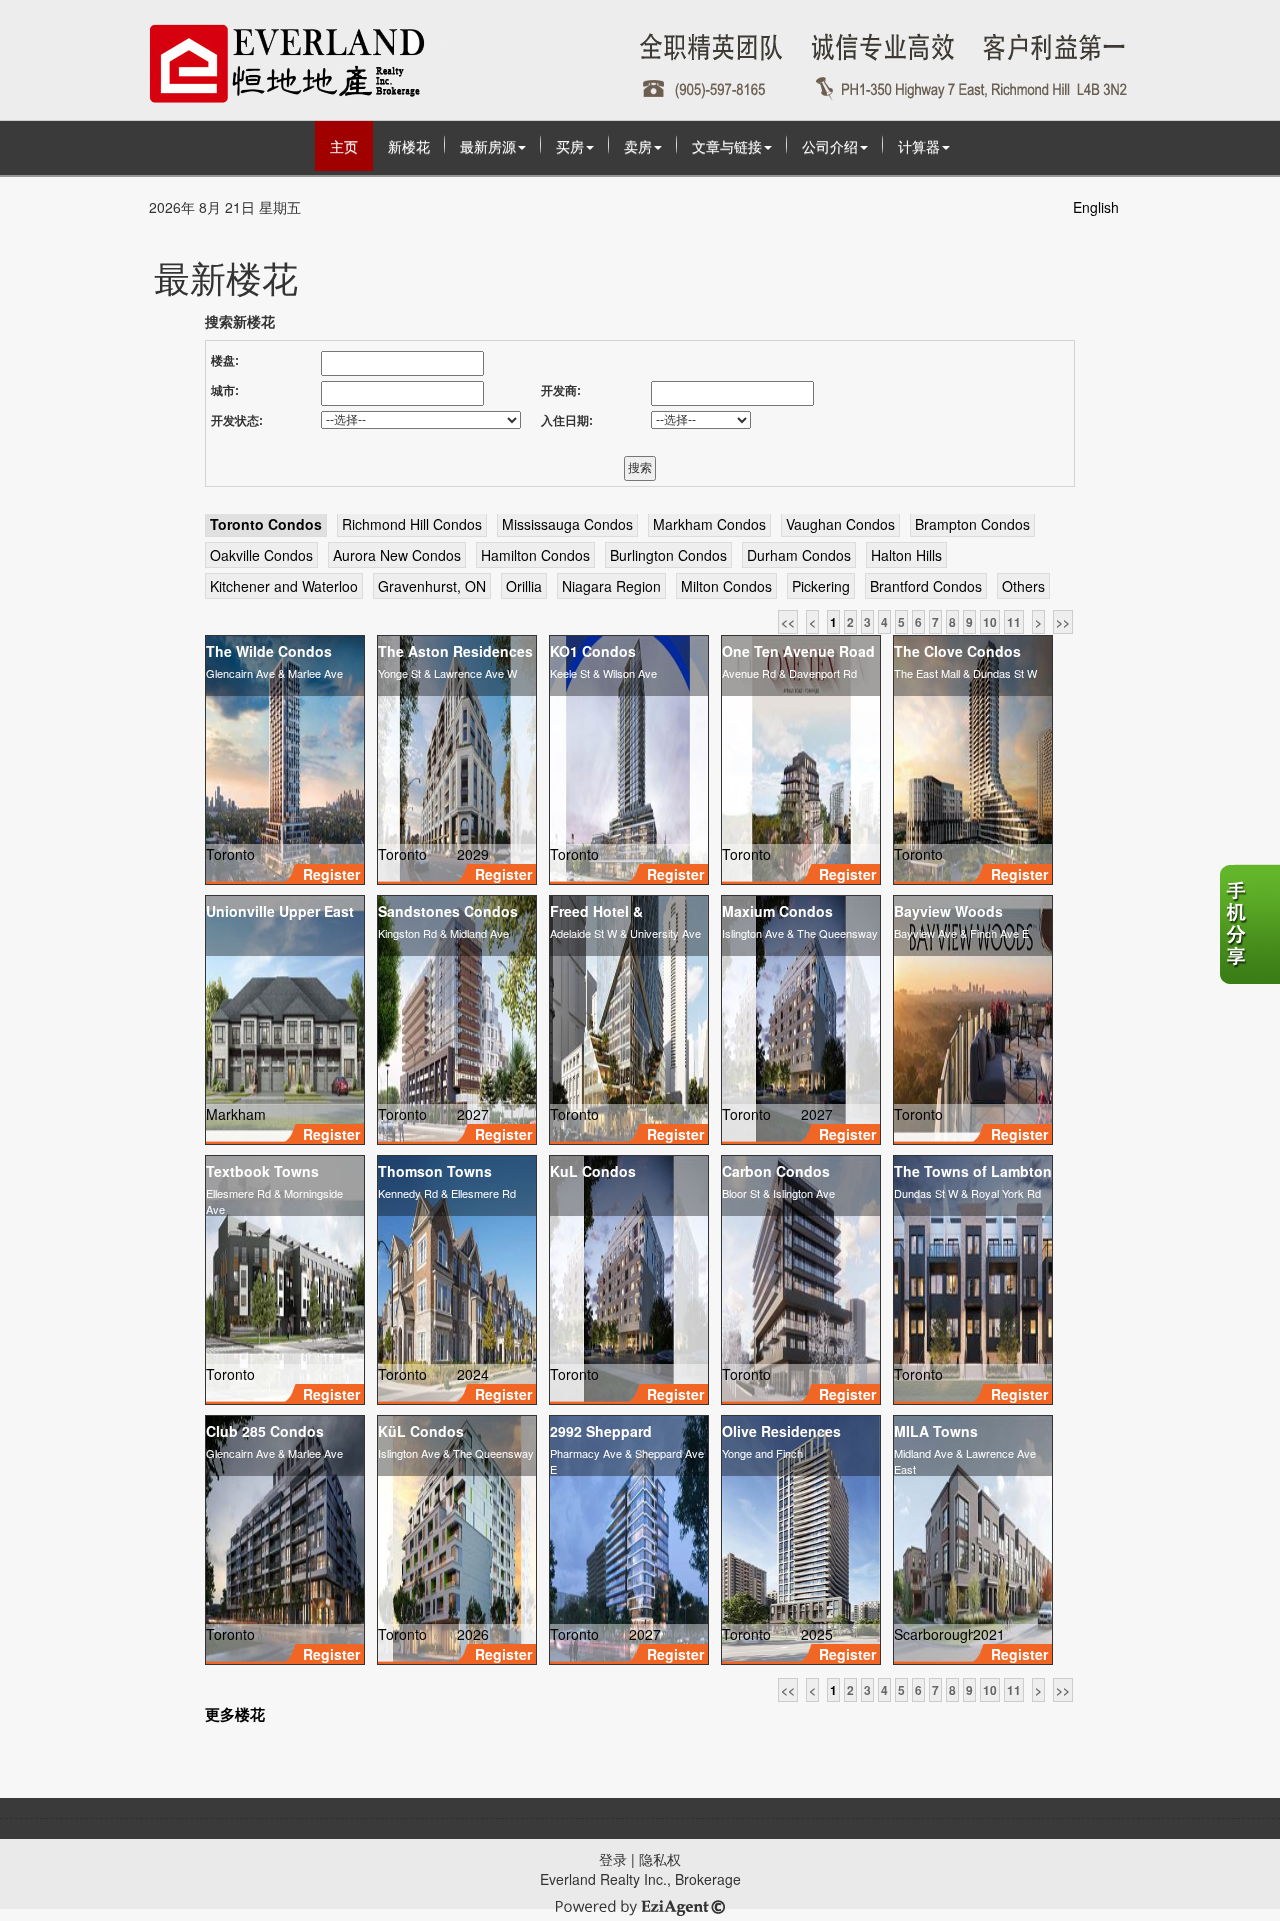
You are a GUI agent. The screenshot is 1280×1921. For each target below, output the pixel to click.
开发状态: (237, 421)
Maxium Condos (777, 911)
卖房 (638, 146)
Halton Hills (906, 555)
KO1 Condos (593, 651)
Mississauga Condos (567, 524)
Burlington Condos (668, 555)
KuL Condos (593, 1171)
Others (1023, 586)
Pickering (821, 586)
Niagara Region (611, 586)
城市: (225, 391)
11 (1014, 622)
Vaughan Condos (840, 524)
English (1096, 207)
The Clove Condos (957, 651)
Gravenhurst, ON (432, 586)
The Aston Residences (455, 651)
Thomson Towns (435, 1171)
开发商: (561, 391)
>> (1063, 622)
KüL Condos (421, 1431)
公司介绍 (830, 146)
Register (331, 874)
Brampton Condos (972, 524)
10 (990, 622)
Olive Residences (781, 1431)
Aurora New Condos (397, 555)
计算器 (919, 146)
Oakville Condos (261, 555)
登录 (613, 1859)
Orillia (524, 586)
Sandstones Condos (448, 911)
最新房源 (488, 146)
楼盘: (225, 361)
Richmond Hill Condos (412, 524)
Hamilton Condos (535, 555)
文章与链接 (727, 146)
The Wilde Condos (269, 651)
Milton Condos (726, 586)
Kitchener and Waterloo (284, 586)
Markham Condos (709, 524)
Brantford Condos (926, 586)
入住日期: (567, 421)
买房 (570, 146)
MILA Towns (936, 1431)
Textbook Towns (262, 1171)
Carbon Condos (776, 1171)
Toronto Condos (266, 524)
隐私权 (660, 1859)
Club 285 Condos (265, 1431)
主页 (344, 146)
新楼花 (409, 146)
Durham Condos (799, 555)
